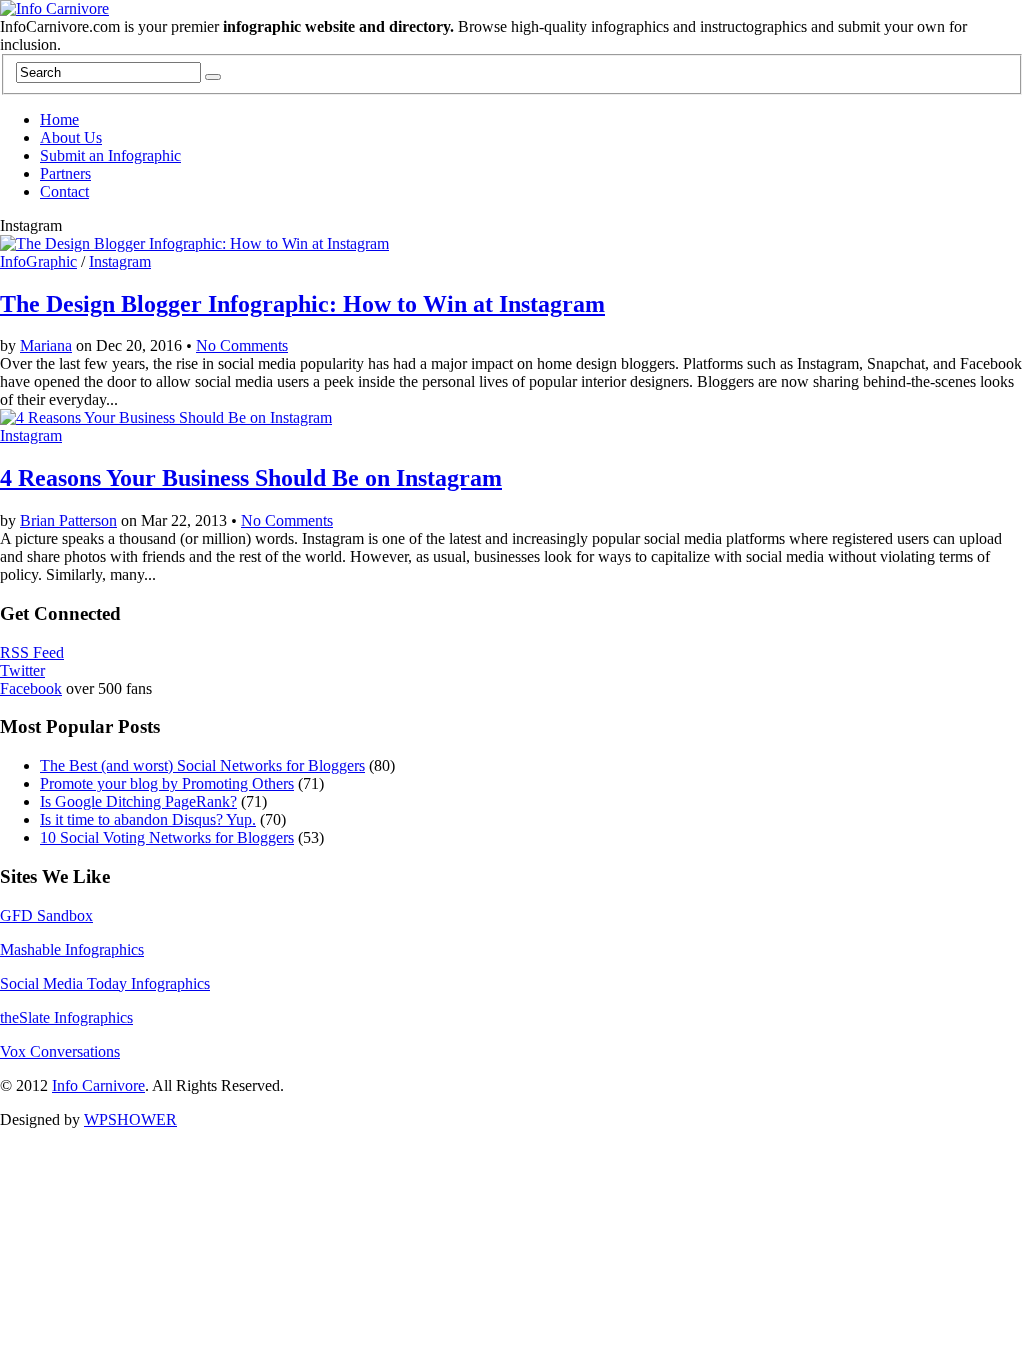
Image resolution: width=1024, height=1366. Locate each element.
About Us (71, 137)
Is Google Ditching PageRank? (138, 801)
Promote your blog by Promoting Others (167, 783)
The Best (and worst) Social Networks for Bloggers (202, 765)
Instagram (120, 261)
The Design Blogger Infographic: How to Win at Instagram (302, 304)
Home (59, 119)
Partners (65, 173)
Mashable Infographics (72, 949)
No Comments (242, 345)
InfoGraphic (38, 261)
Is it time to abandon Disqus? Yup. (148, 819)
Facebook (31, 688)
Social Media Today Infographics (105, 983)
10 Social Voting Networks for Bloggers (167, 837)
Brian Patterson (68, 520)
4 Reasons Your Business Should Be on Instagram (251, 478)
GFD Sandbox (46, 915)
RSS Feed (32, 652)
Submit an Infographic (110, 155)
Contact (64, 191)
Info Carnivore (98, 1085)
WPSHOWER (130, 1119)
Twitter (22, 670)
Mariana (46, 345)
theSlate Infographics (66, 1017)
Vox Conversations (60, 1051)
